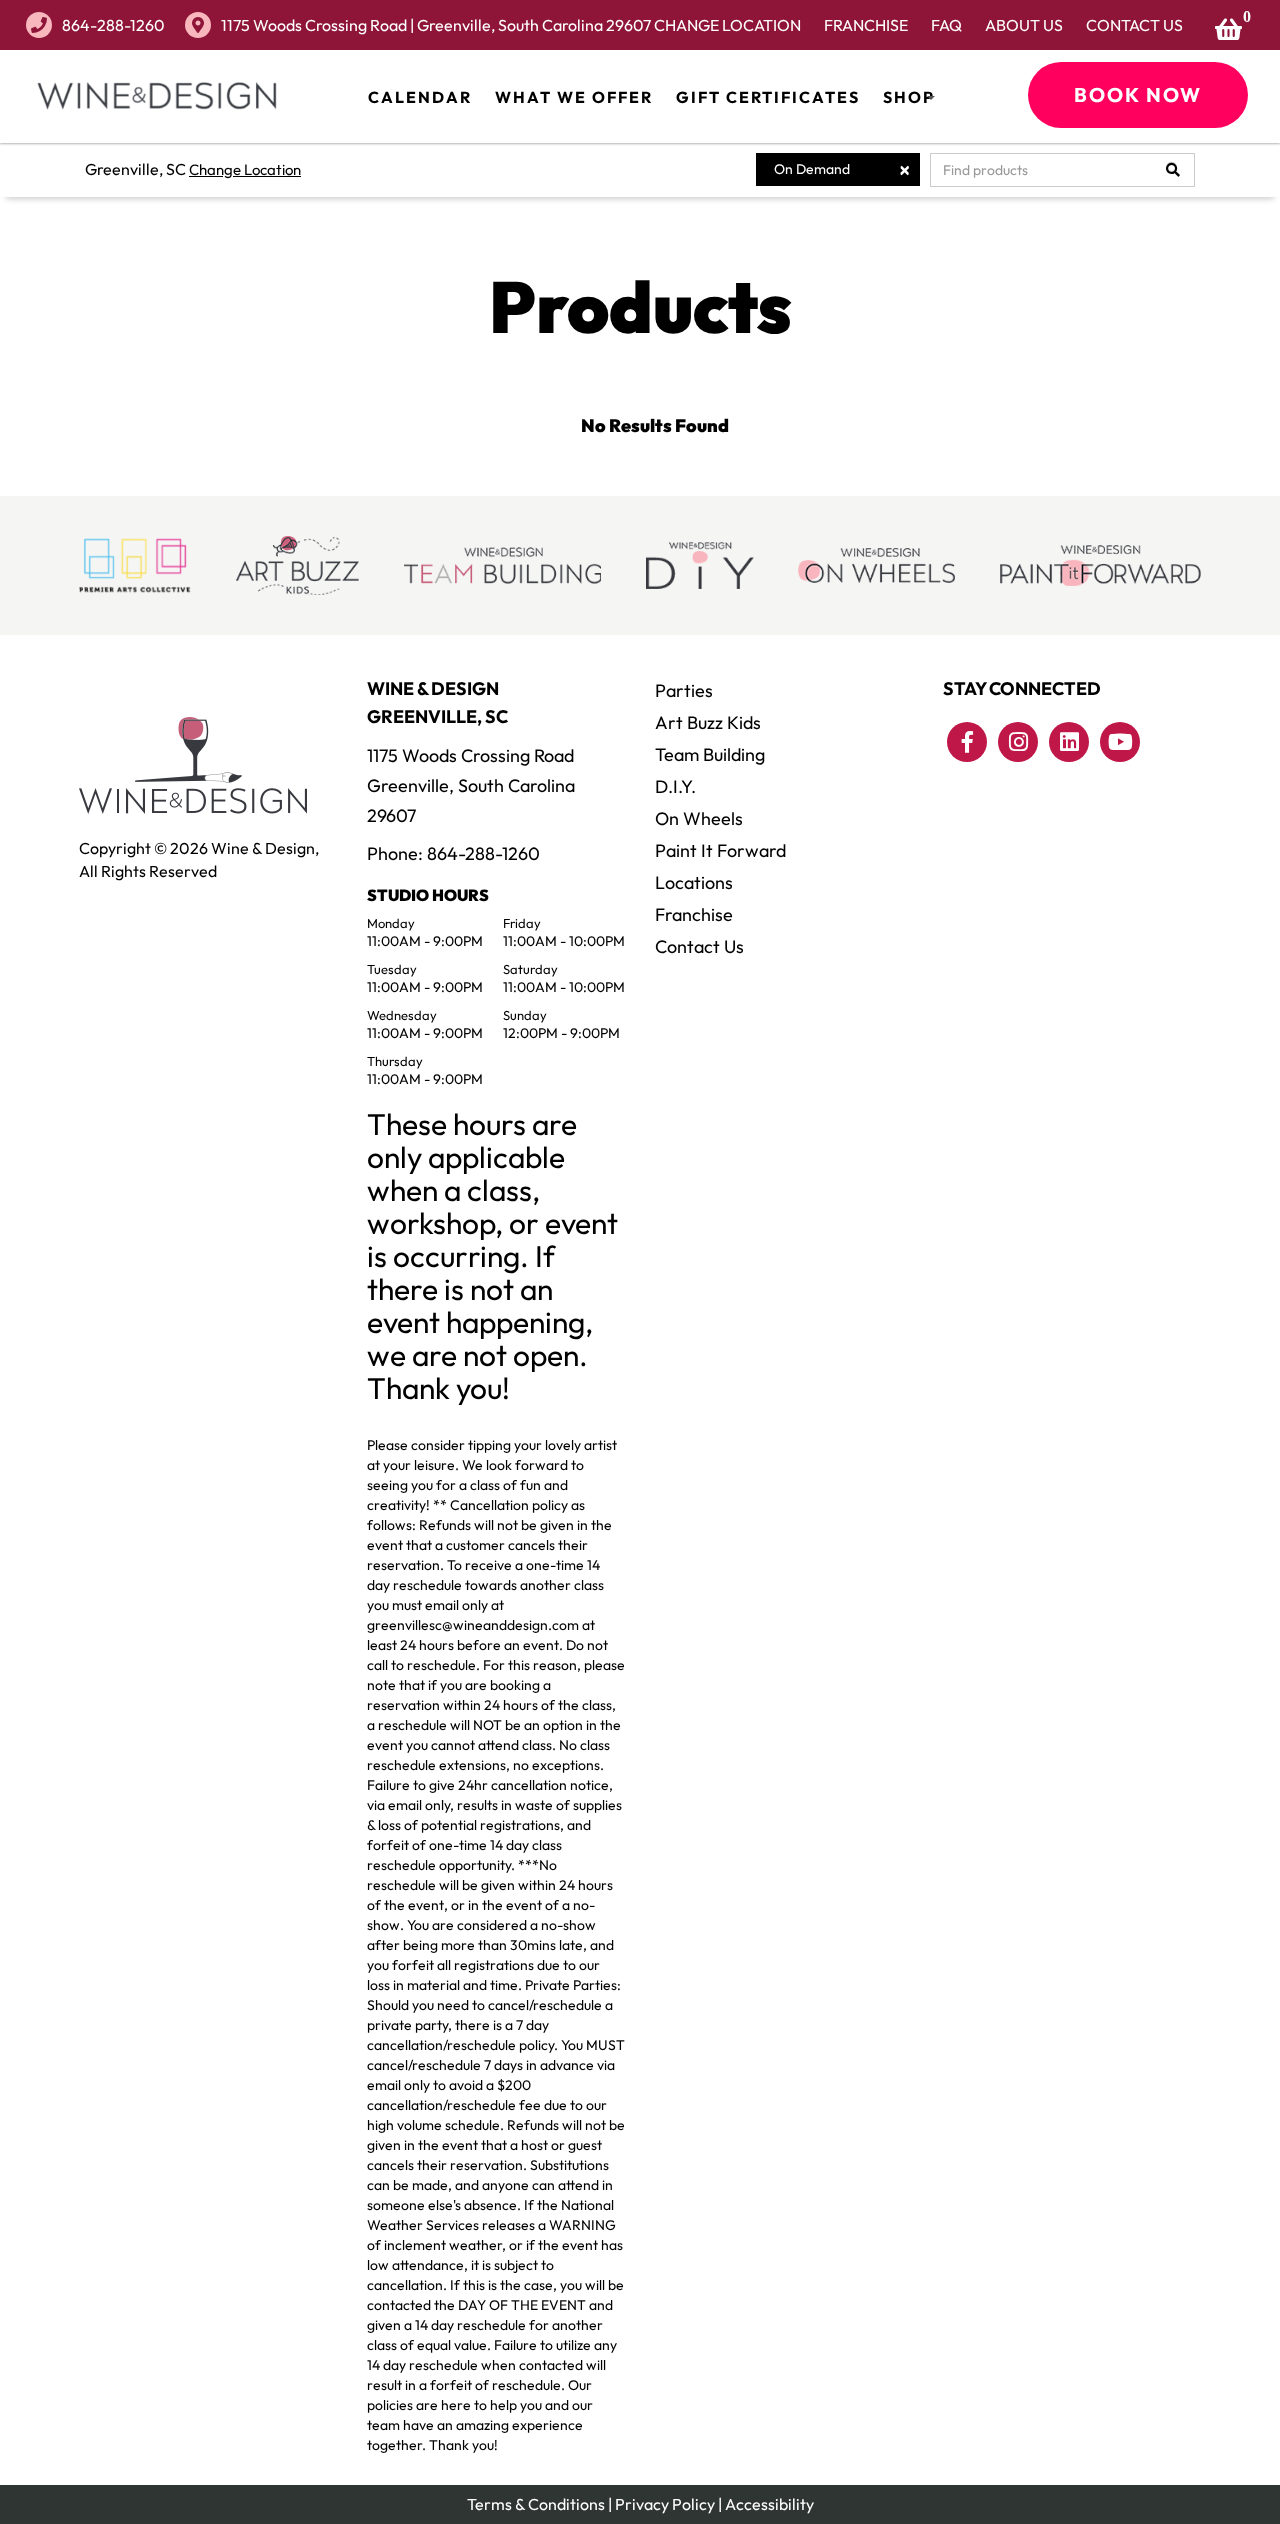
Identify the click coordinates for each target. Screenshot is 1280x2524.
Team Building (710, 754)
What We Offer (574, 97)
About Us (1024, 25)
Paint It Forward (720, 850)
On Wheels (699, 818)
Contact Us (1134, 25)
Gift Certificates (768, 97)
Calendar (420, 97)
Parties (684, 690)
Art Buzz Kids (708, 722)
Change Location (727, 25)
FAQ (946, 25)
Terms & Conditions (536, 2504)
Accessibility (769, 2504)
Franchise (866, 25)
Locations (694, 882)
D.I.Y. (675, 786)
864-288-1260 (113, 25)
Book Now (1138, 94)
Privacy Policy (665, 2504)
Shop (909, 97)
